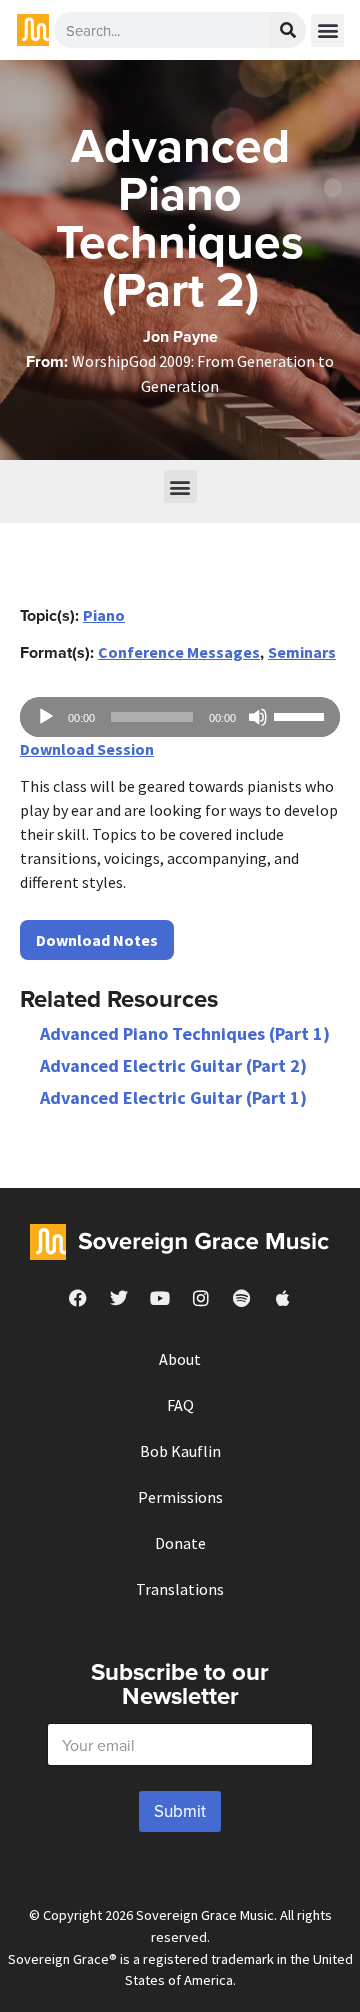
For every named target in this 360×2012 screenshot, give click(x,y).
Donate (180, 1543)
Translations (180, 1589)
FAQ (180, 1405)
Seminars (302, 652)
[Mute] (258, 717)
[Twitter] (119, 1298)
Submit (180, 1811)
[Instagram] (201, 1298)
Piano (104, 615)
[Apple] (283, 1298)
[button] (327, 30)
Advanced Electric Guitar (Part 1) (173, 1097)
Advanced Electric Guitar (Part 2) (173, 1065)
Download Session (87, 749)
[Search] (288, 30)
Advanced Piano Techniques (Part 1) (185, 1033)
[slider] (302, 715)
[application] (180, 717)
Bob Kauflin (180, 1451)
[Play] (46, 717)
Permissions (180, 1497)
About (180, 1359)
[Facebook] (78, 1298)
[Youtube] (160, 1298)
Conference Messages (179, 652)
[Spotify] (242, 1298)
